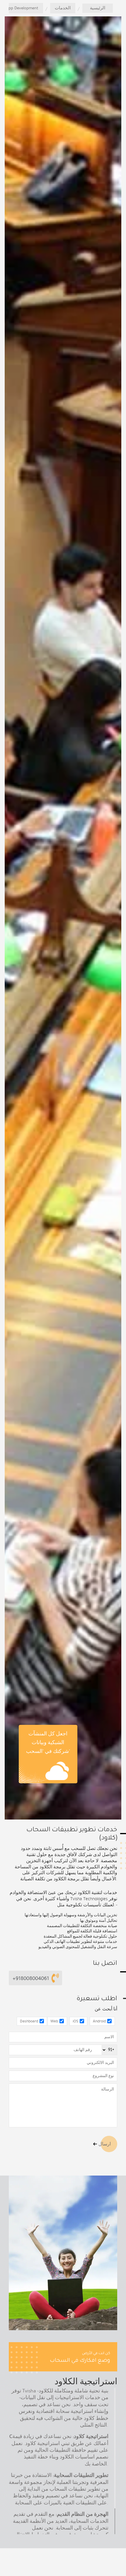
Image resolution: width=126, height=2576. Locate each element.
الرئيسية (98, 8)
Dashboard (29, 2021)
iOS (75, 2021)
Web (54, 2021)
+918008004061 (31, 1978)
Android (99, 2021)
